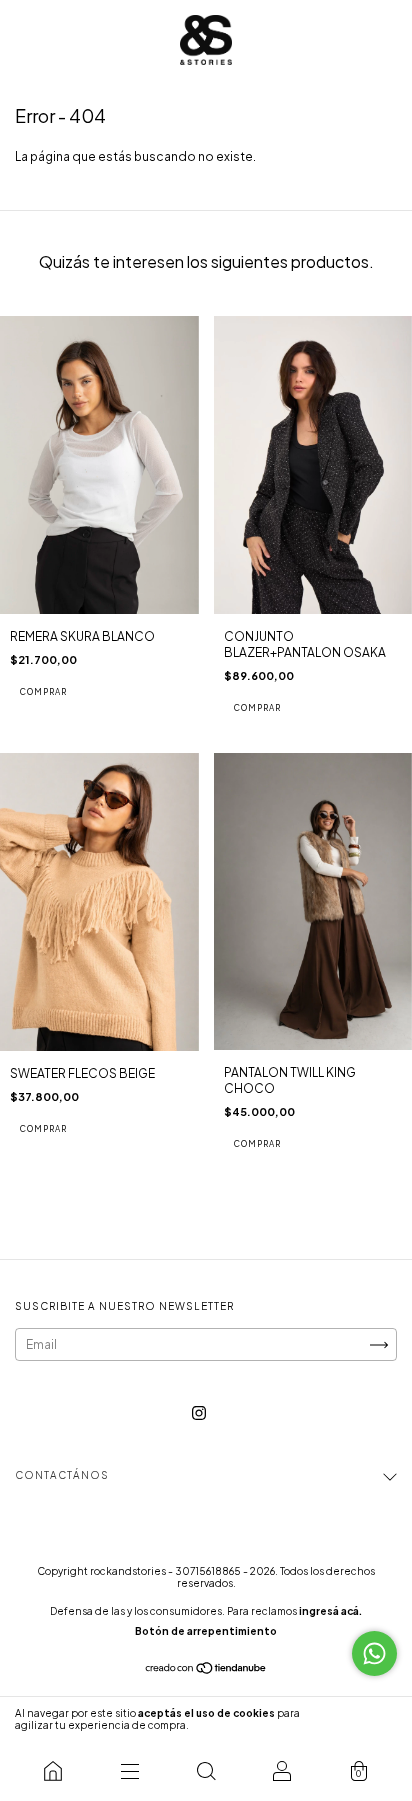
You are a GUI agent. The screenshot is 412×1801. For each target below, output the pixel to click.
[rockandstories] (53, 1771)
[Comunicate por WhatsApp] (374, 1653)
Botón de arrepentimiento (206, 1631)
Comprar (43, 692)
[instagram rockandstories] (199, 1413)
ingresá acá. (330, 1611)
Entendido (356, 1719)
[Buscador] (206, 1771)
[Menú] (129, 1771)
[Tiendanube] (206, 1670)
